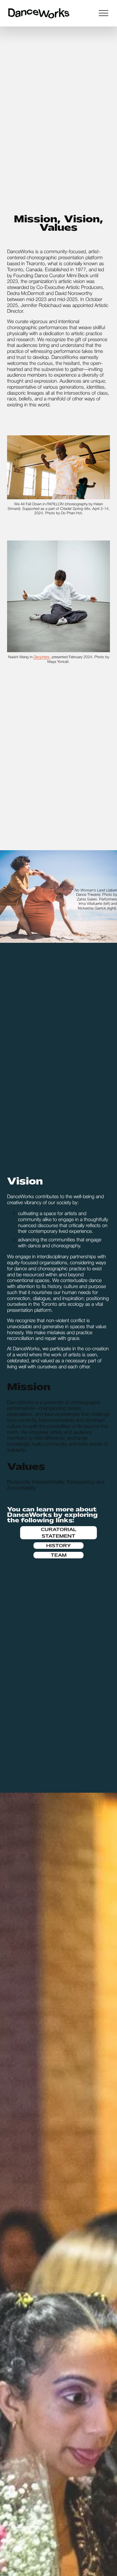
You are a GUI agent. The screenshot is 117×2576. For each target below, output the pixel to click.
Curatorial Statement (59, 1533)
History (59, 1546)
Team (59, 1555)
